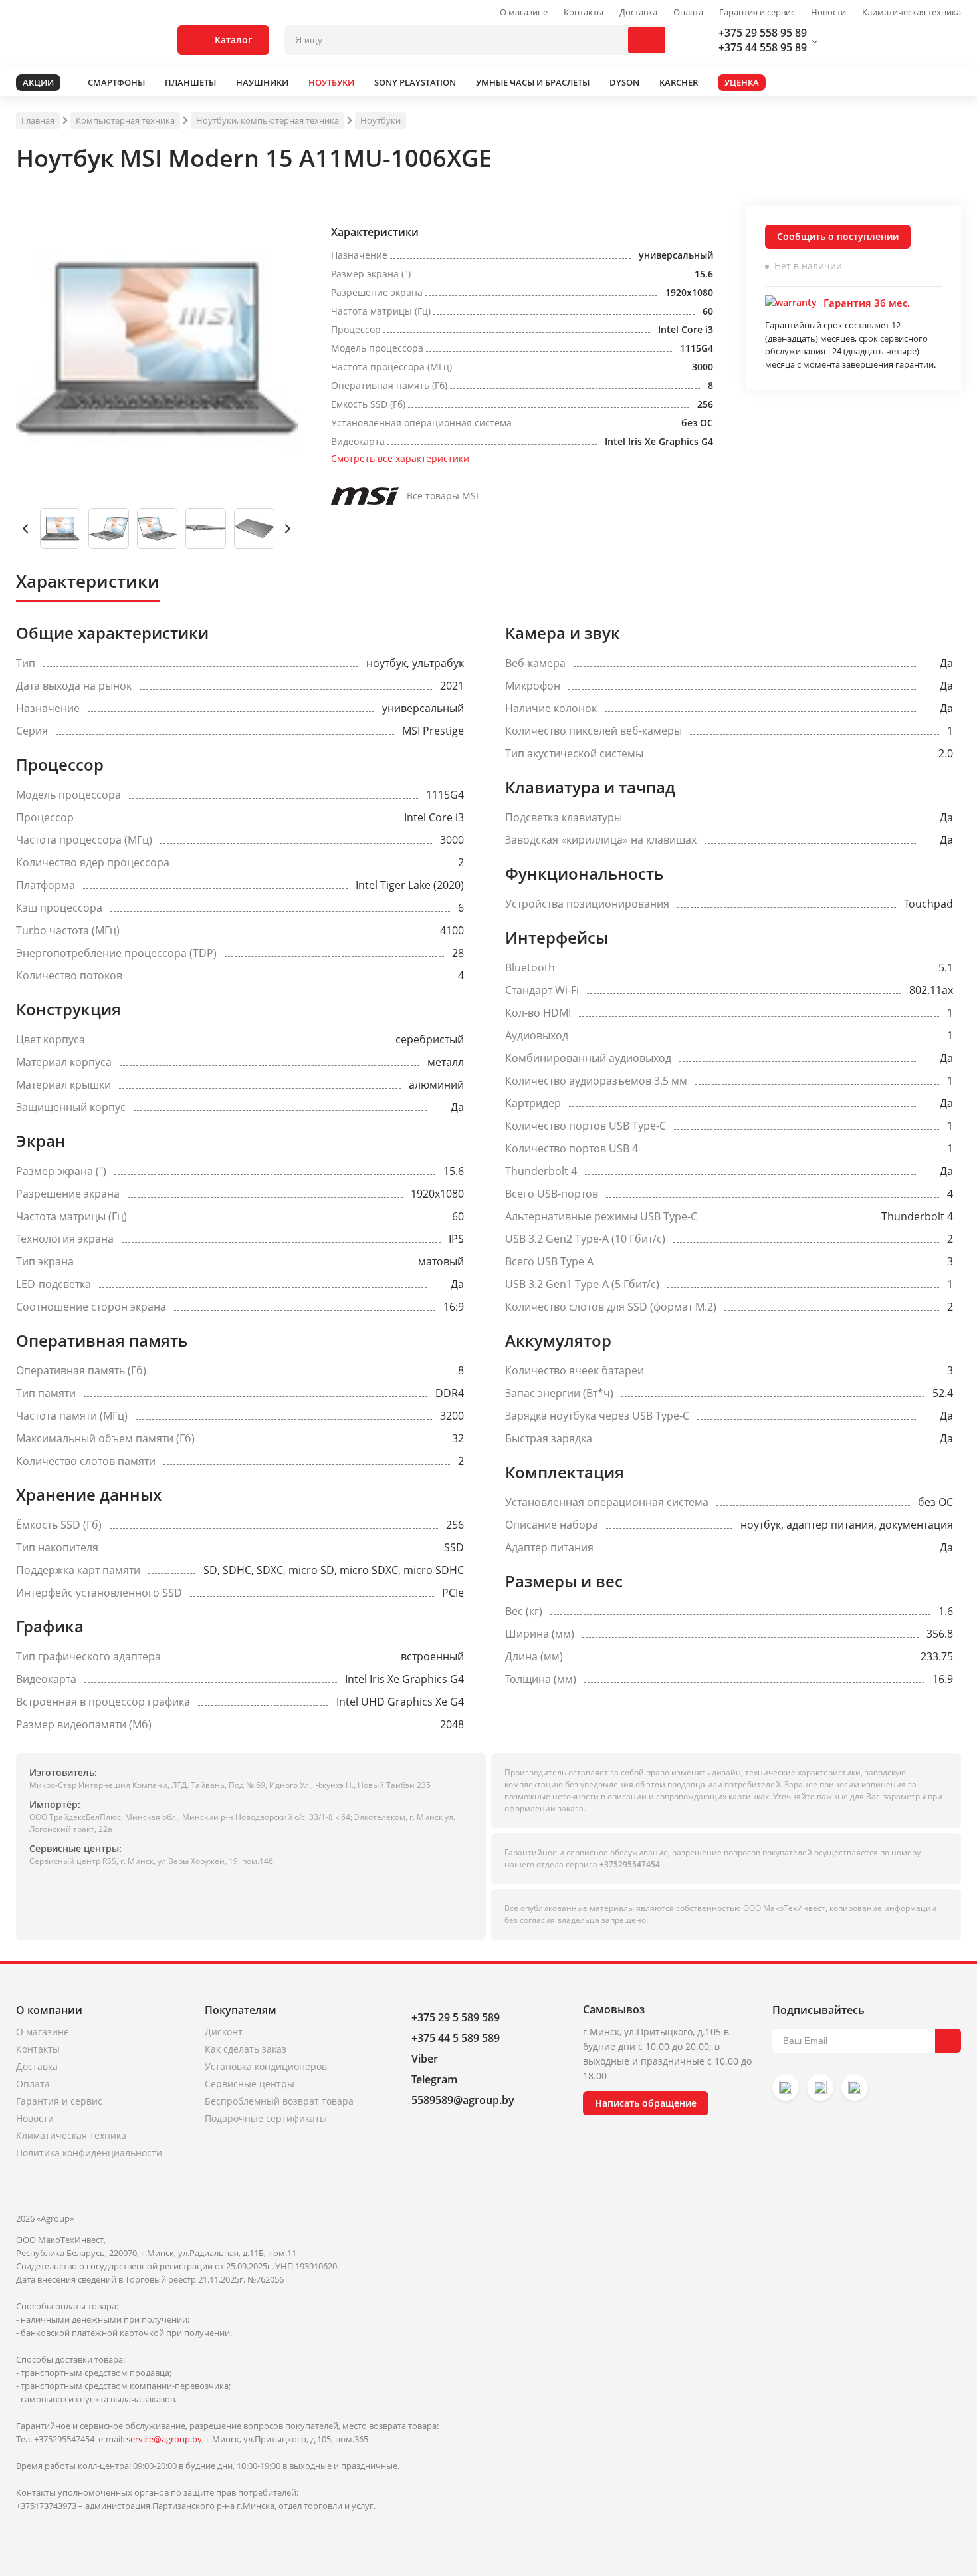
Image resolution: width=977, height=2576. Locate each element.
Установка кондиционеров (266, 2066)
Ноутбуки (380, 120)
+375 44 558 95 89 (763, 47)
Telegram (434, 2079)
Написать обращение (646, 2103)
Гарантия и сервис (757, 12)
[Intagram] (786, 2087)
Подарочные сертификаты (266, 2118)
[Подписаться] (948, 2041)
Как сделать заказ (246, 2049)
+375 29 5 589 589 (456, 2017)
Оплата (688, 12)
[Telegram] (855, 2087)
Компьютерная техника (125, 120)
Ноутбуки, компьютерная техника (268, 120)
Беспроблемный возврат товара (279, 2101)
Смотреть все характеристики (400, 458)
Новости (828, 12)
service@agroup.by (164, 2439)
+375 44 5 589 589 (456, 2038)
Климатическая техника (912, 12)
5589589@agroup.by (463, 2100)
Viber (425, 2059)
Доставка (638, 12)
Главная (38, 120)
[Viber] (820, 2087)
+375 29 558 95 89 (763, 33)
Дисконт (224, 2032)
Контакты (584, 12)
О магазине (524, 12)
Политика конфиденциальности (89, 2153)
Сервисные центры (250, 2084)
